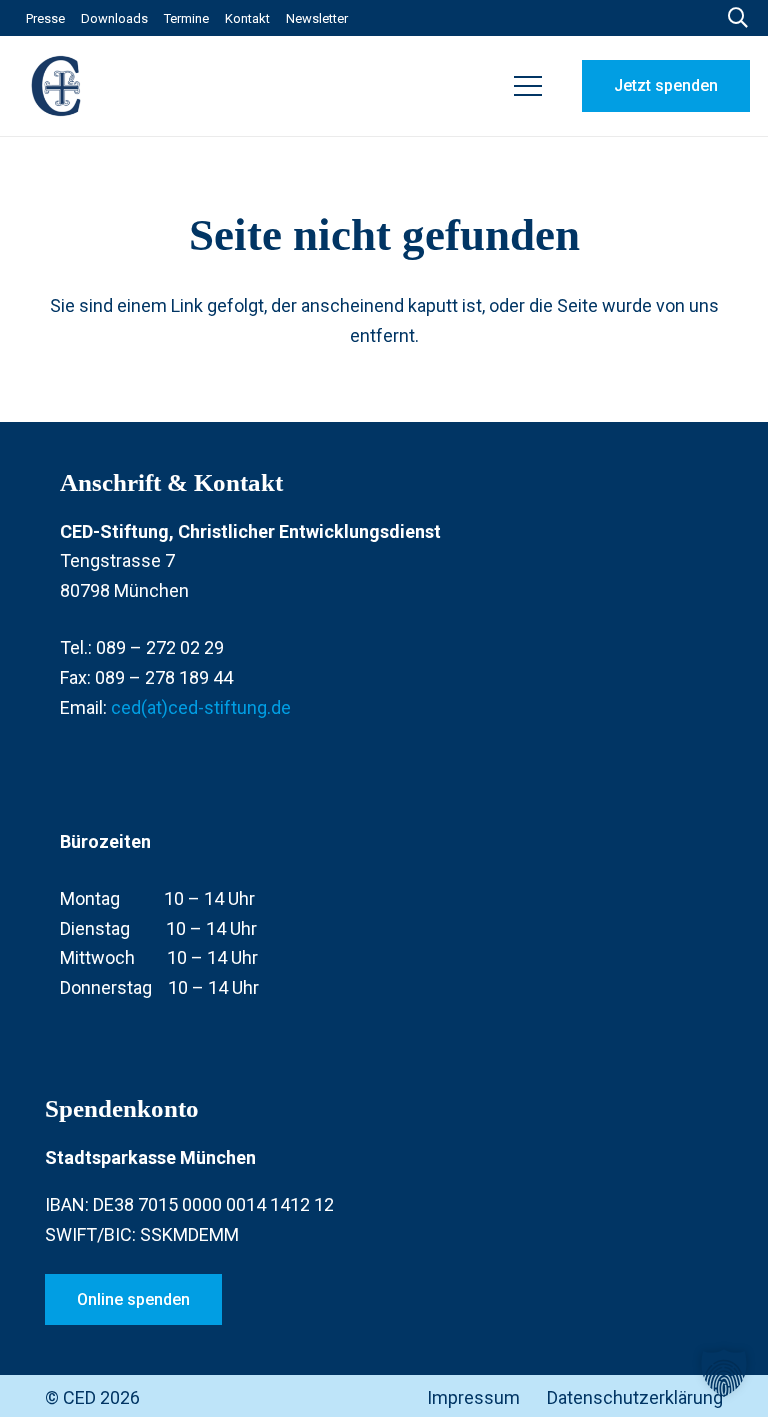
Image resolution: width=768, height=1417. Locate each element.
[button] (528, 86)
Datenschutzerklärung (635, 1397)
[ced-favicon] (58, 86)
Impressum (473, 1397)
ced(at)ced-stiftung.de (201, 707)
